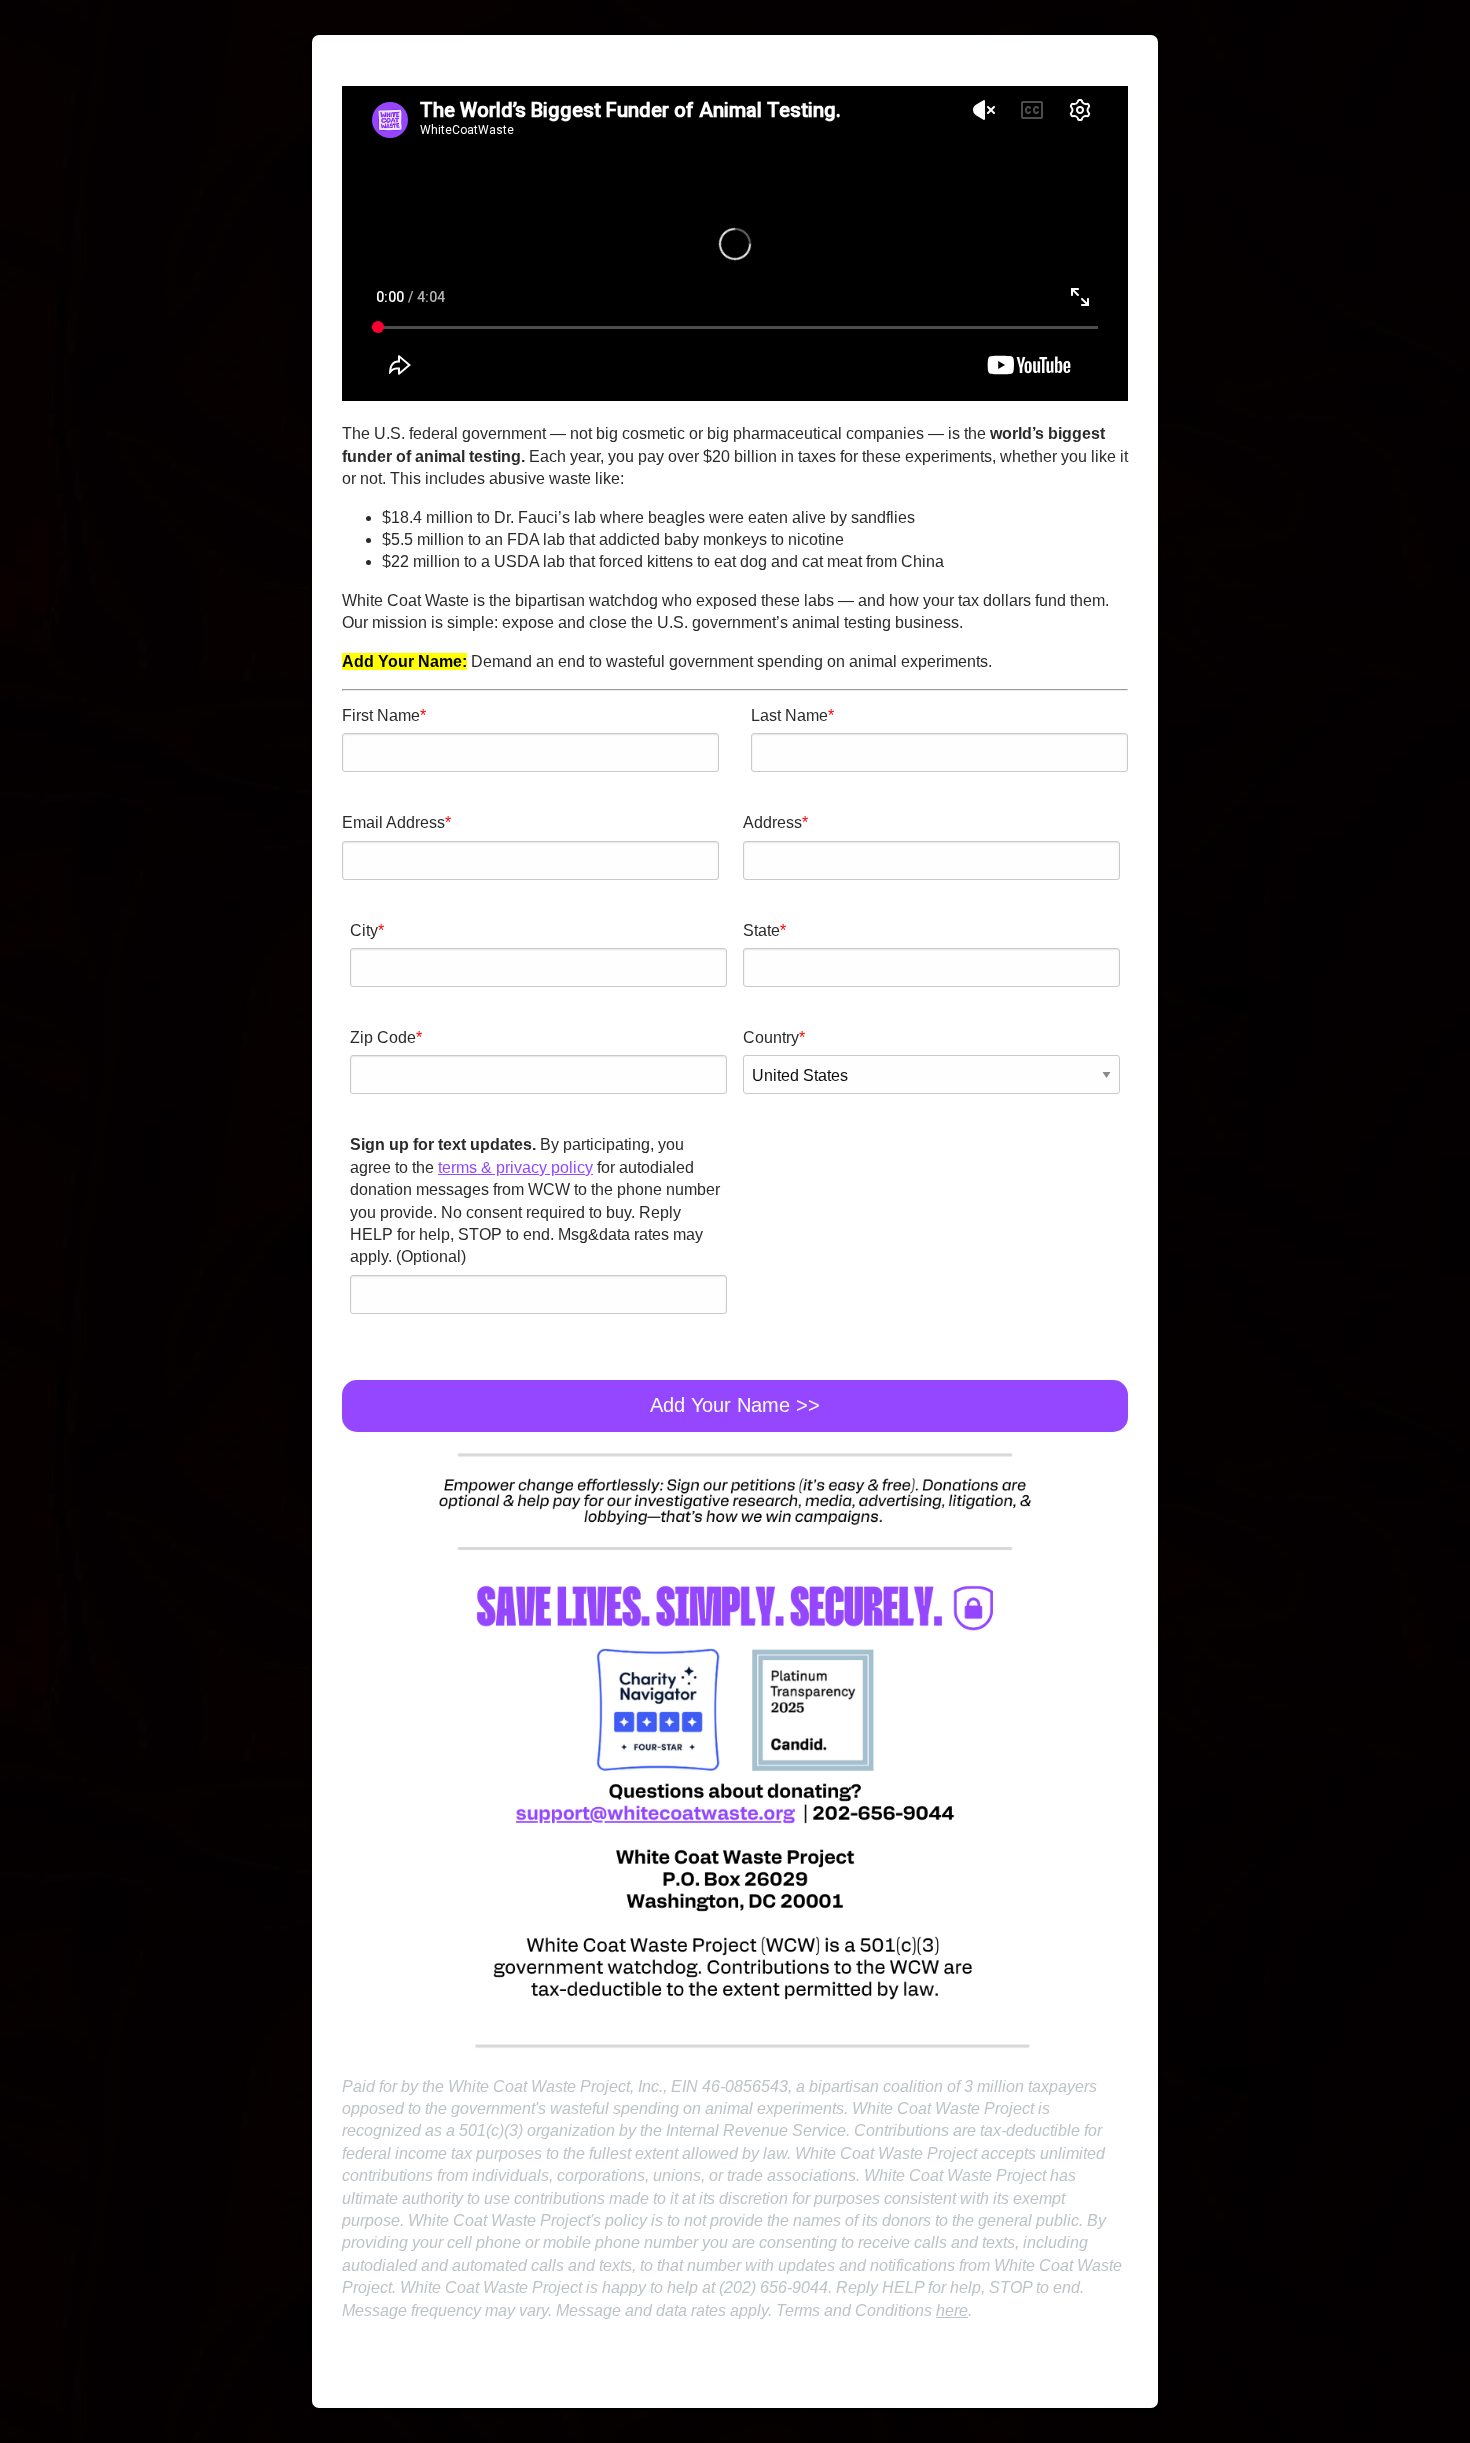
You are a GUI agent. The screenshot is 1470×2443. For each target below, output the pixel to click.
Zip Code (383, 1037)
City (364, 930)
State (761, 930)
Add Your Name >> (735, 1405)
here (952, 2310)
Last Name (789, 715)
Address (772, 822)
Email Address (393, 822)
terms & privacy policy (515, 1167)
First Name (381, 715)
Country (771, 1037)
